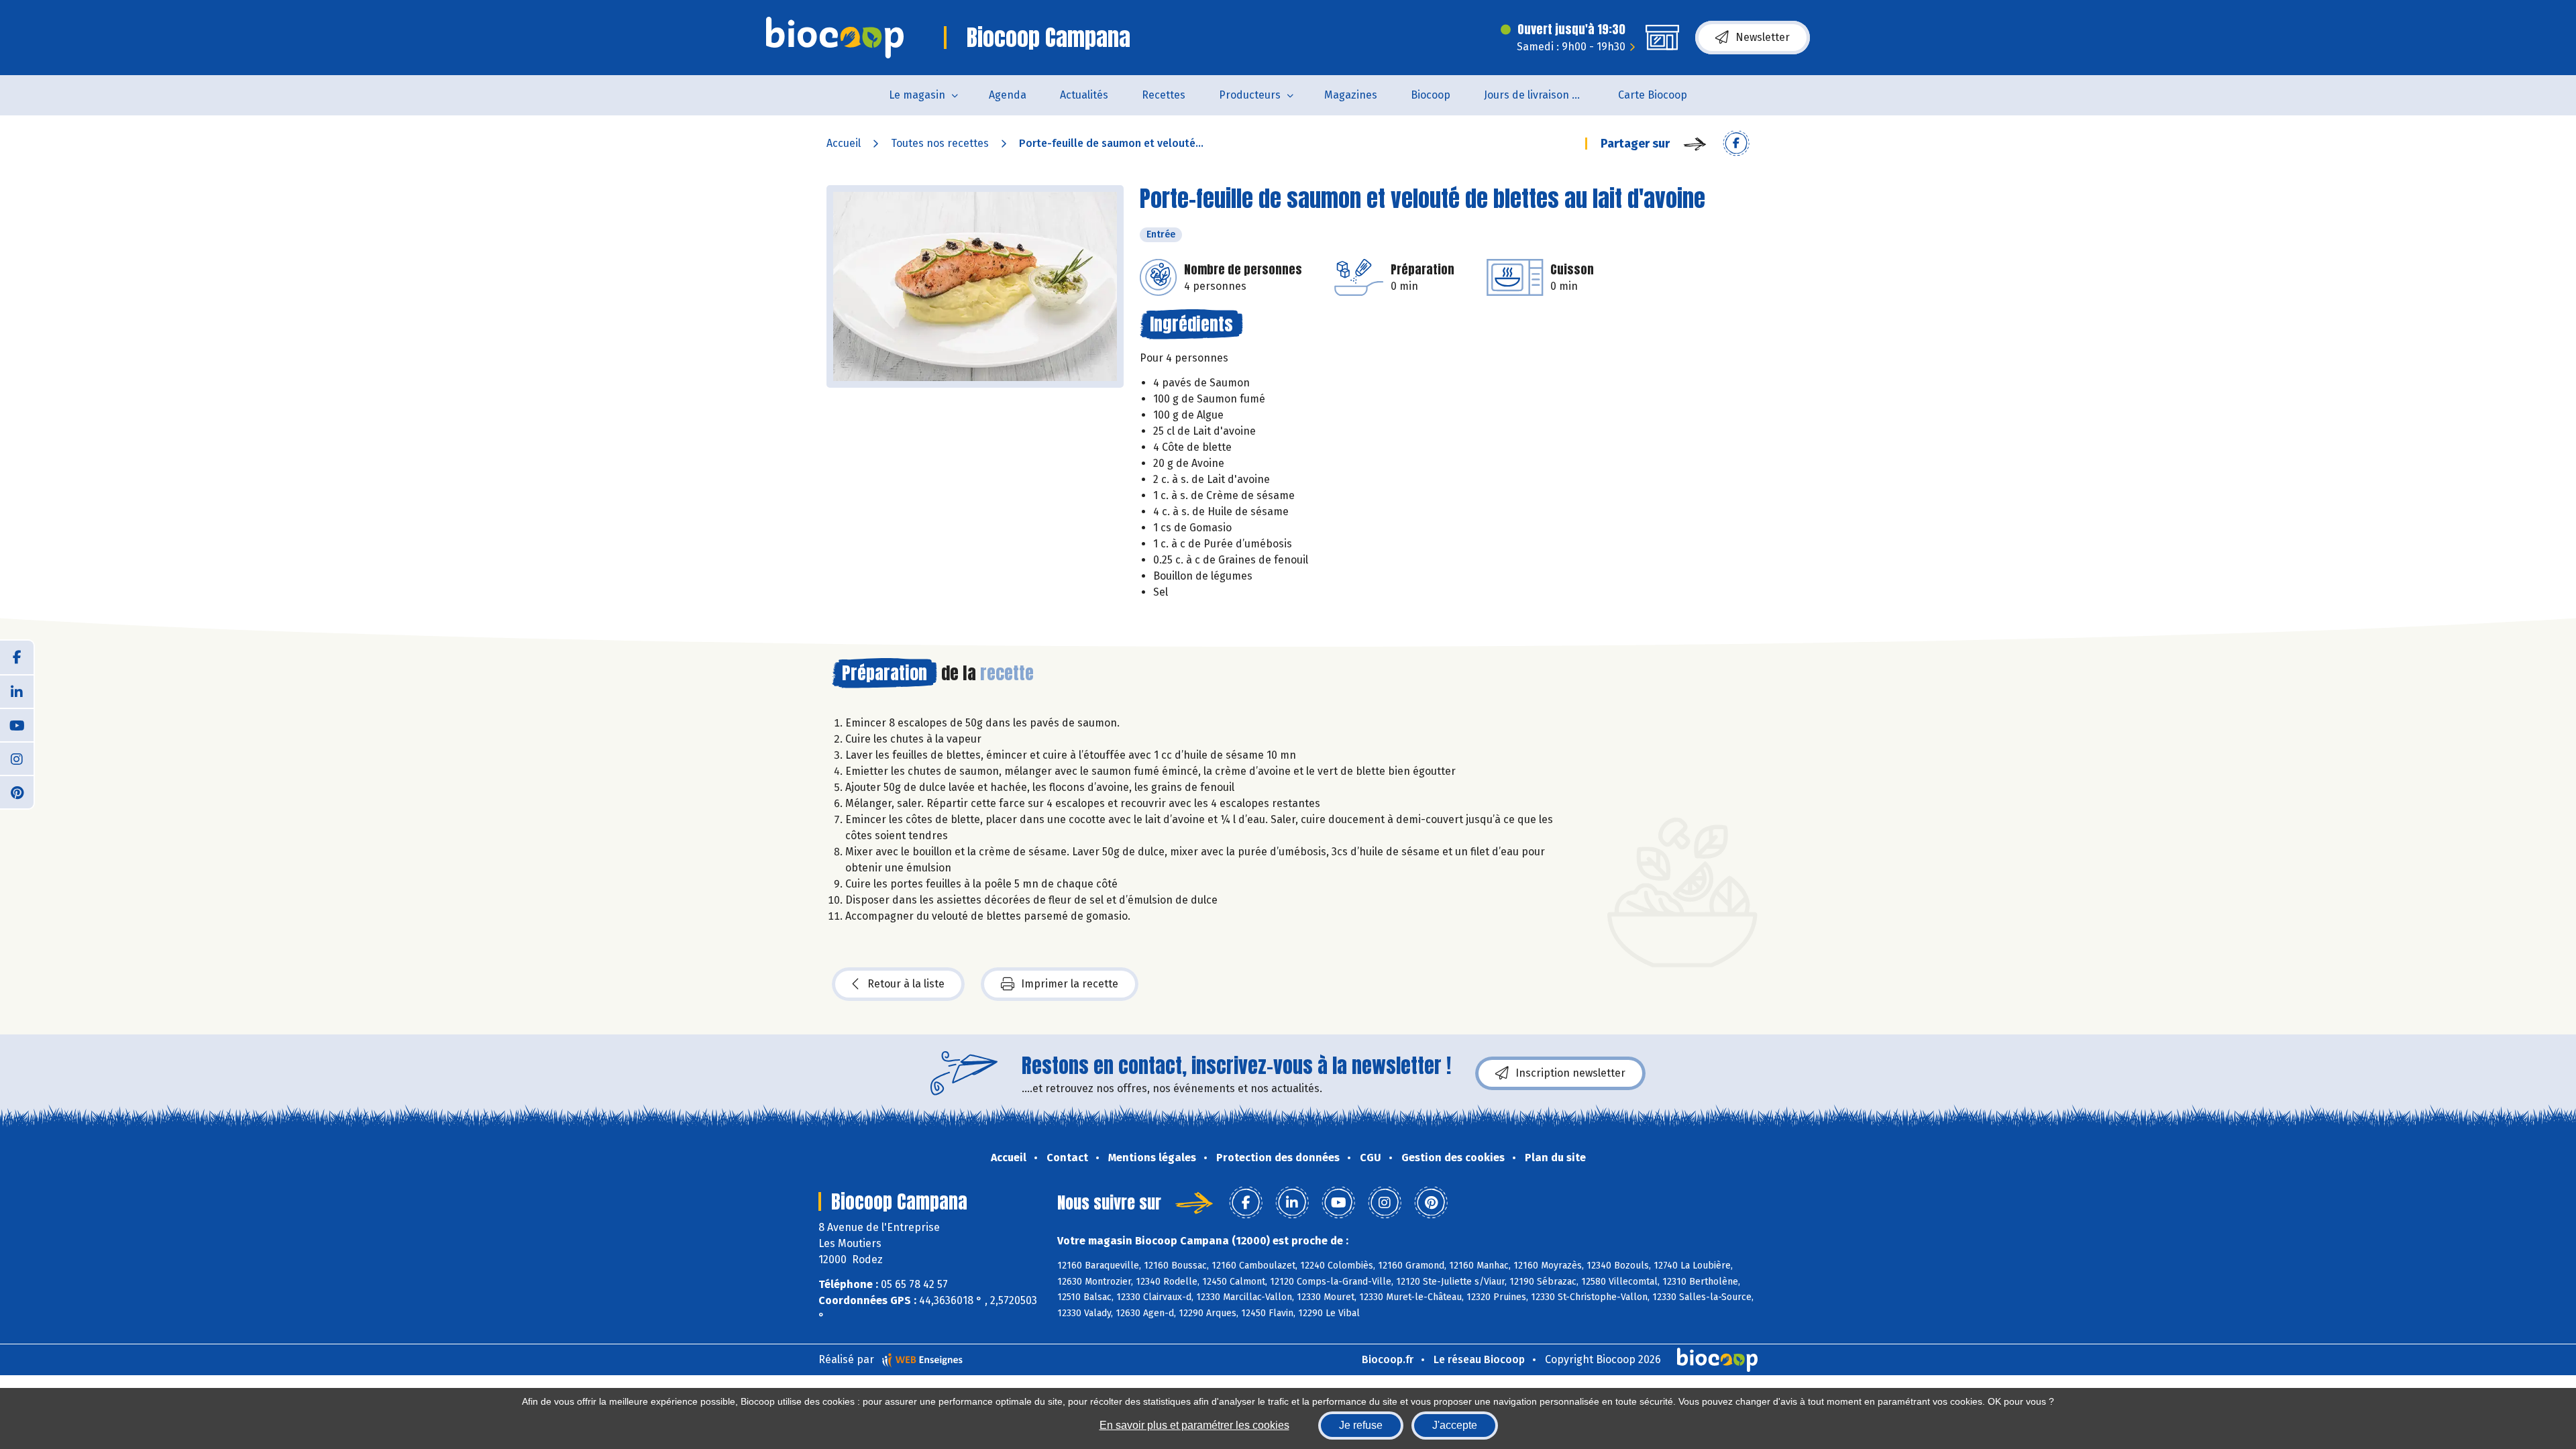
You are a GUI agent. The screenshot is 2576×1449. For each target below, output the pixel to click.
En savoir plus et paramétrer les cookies (1194, 1425)
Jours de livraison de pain (1543, 95)
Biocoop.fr (1388, 1359)
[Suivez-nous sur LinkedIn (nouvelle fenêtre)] (17, 691)
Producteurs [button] (1250, 95)
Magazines (1351, 95)
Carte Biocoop (1653, 95)
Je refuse (1361, 1425)
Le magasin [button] (917, 95)
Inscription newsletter (1570, 1073)
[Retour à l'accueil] (835, 38)
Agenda (1008, 95)
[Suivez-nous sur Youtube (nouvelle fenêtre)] (17, 724)
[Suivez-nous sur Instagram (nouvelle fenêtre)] (17, 758)
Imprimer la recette (1070, 984)
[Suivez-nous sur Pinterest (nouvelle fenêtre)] (17, 792)
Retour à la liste (906, 984)
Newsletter (1763, 37)
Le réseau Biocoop (1479, 1359)
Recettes (1164, 95)
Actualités (1084, 95)
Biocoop (1431, 95)
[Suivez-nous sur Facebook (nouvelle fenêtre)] (17, 657)
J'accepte (1455, 1425)
